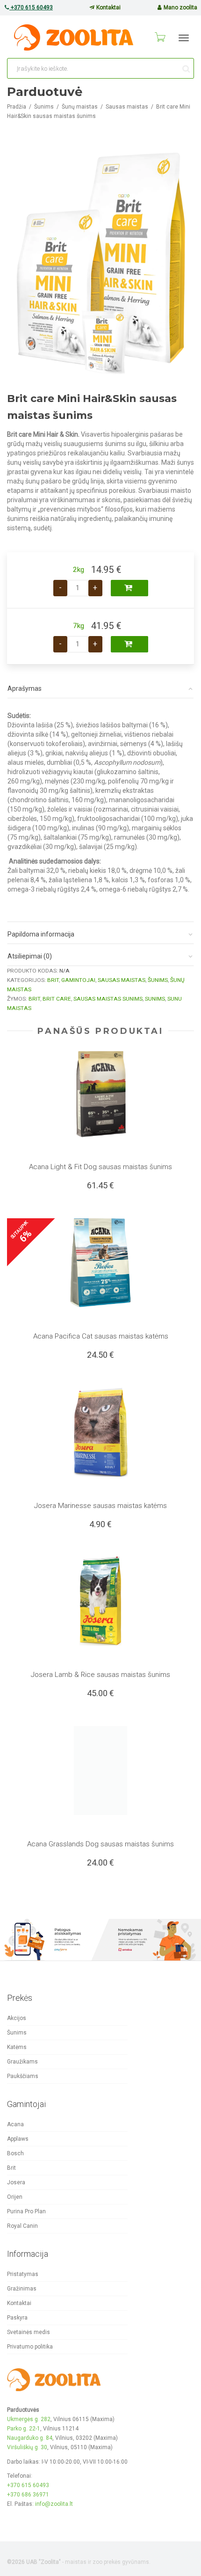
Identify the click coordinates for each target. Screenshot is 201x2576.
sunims (155, 999)
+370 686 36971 (28, 2495)
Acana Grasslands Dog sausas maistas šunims (100, 1844)
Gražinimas (22, 2289)
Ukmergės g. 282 (29, 2419)
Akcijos (17, 2018)
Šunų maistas (80, 107)
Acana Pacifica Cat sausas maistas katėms (101, 1336)
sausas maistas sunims (108, 999)
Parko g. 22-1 (24, 2429)
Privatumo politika (30, 2347)
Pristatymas (23, 2274)
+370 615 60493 (31, 7)
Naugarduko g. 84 (30, 2438)
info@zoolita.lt (54, 2504)
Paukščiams (23, 2076)
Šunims (44, 107)
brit (34, 999)
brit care (57, 999)
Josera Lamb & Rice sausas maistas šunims (100, 1675)
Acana (15, 2124)
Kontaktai (108, 7)
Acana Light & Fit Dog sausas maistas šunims (100, 1167)
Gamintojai (78, 980)
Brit (53, 980)
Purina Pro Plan (26, 2211)
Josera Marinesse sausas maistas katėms (100, 1506)
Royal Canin (22, 2226)
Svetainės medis (29, 2332)
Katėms (17, 2047)
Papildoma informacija (41, 934)
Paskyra (17, 2318)
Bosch (15, 2153)
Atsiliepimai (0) (30, 956)
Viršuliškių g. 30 (27, 2447)
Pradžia (17, 107)
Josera (16, 2182)
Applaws (18, 2139)
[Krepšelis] (159, 37)
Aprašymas (25, 688)
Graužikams (22, 2062)
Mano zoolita (180, 7)
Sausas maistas (127, 107)
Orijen (15, 2197)
